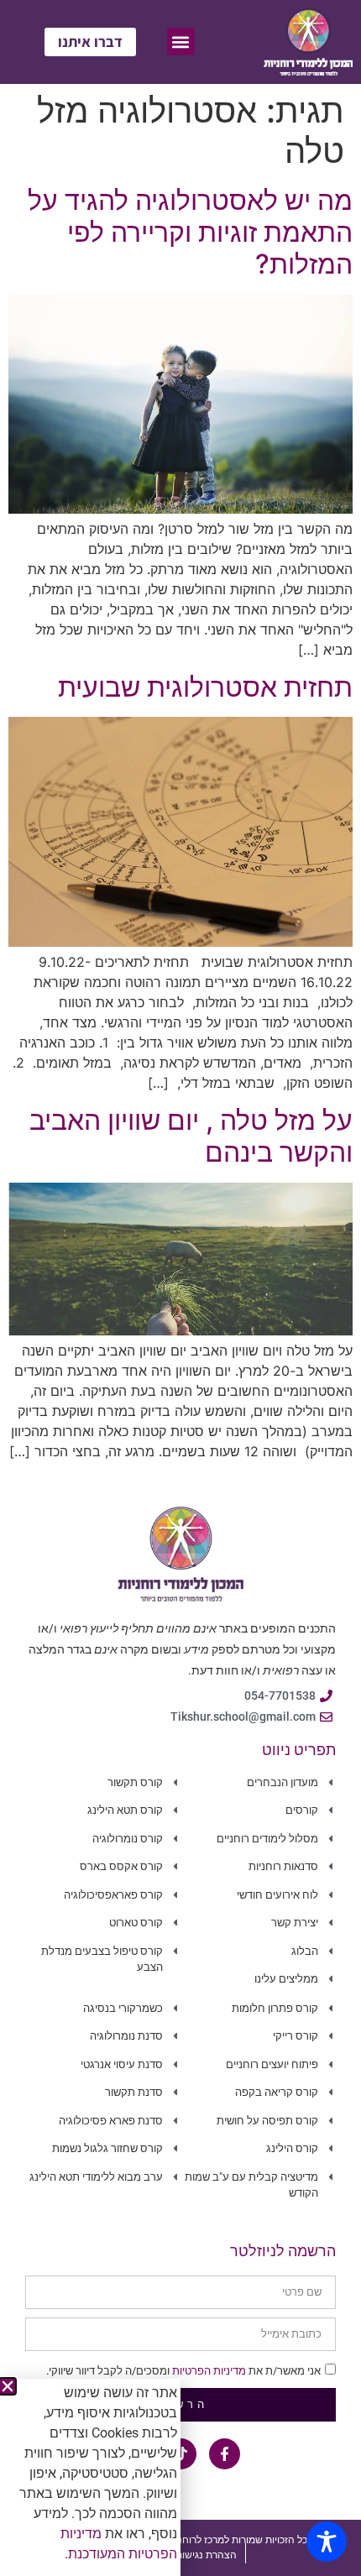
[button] (8, 2386)
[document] (180, 1288)
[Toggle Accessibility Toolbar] (327, 2542)
